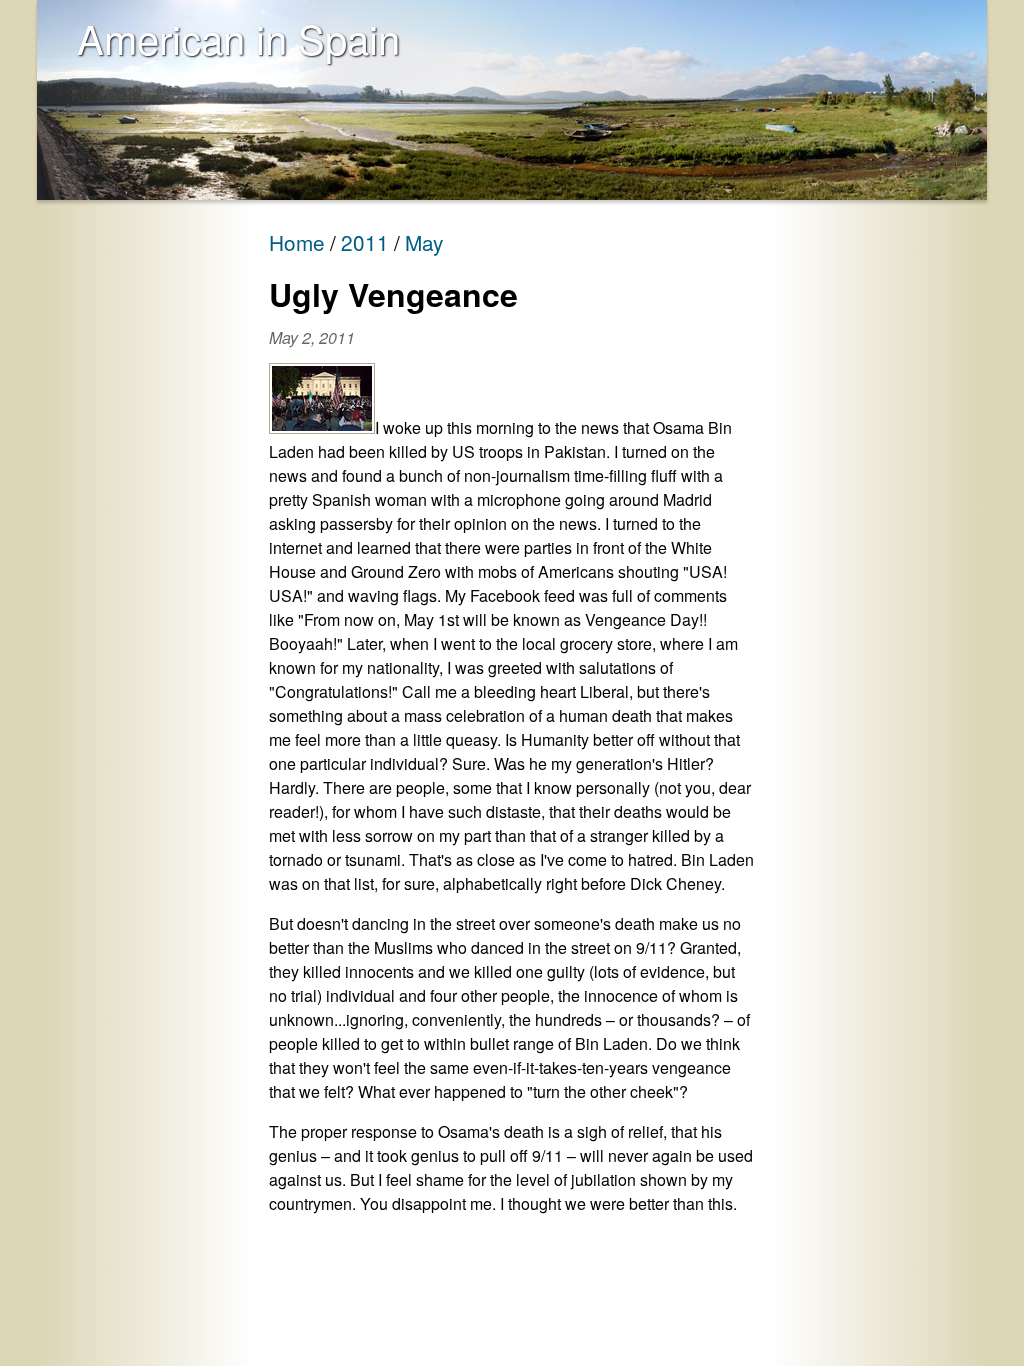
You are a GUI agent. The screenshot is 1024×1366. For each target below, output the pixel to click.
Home (297, 242)
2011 (365, 242)
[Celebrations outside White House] (322, 427)
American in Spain (238, 37)
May (424, 242)
